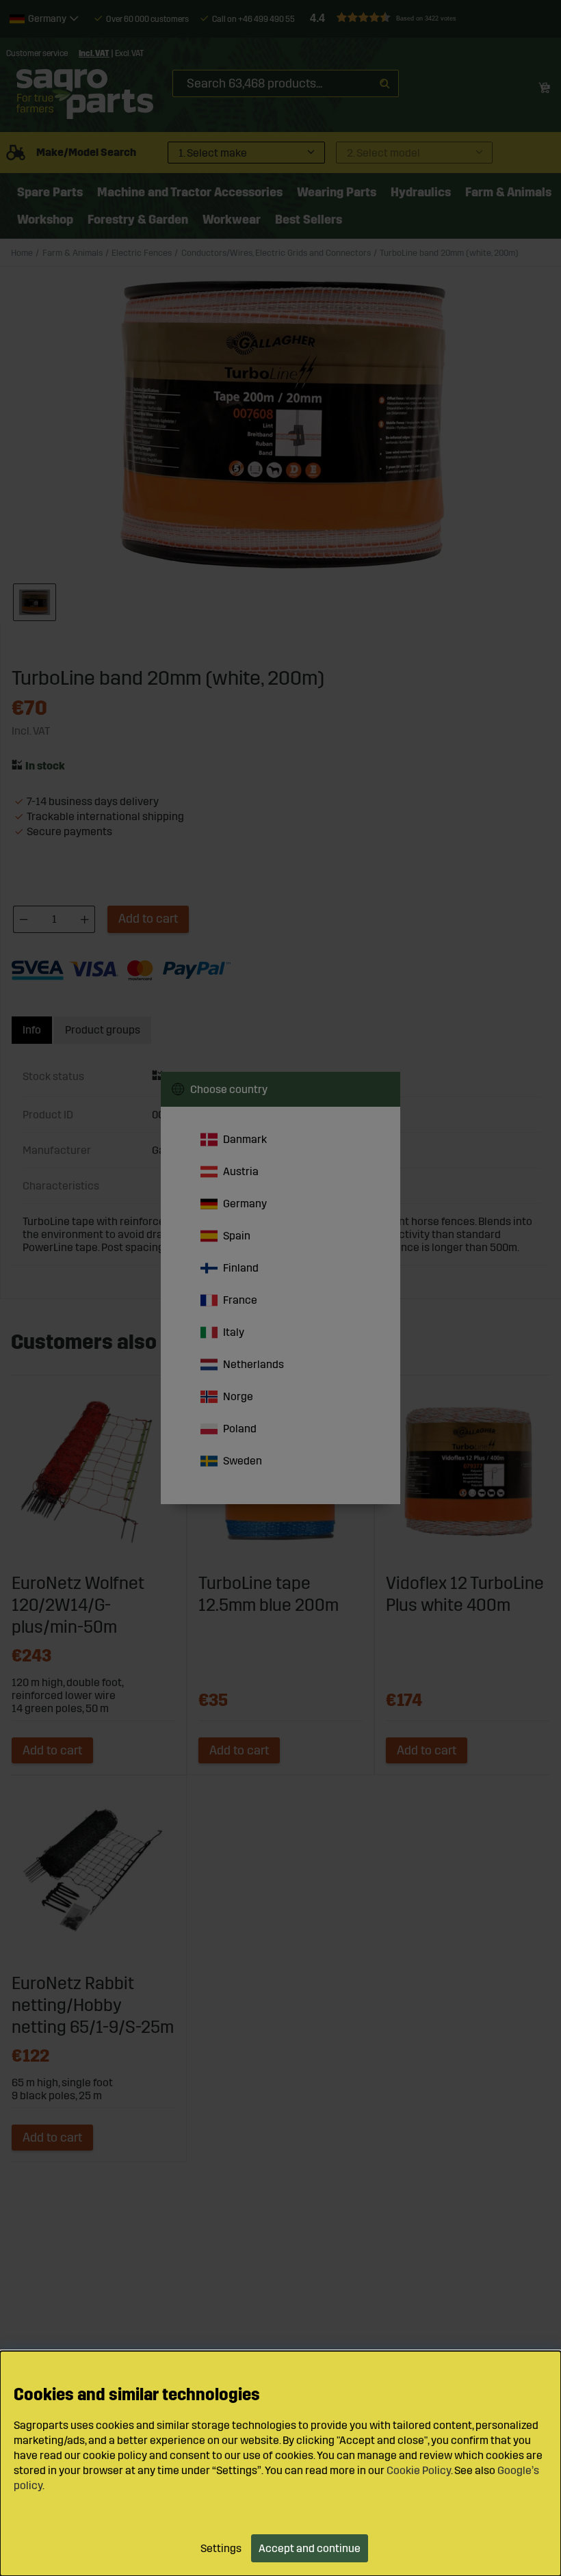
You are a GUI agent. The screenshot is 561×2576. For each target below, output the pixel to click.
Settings (221, 2548)
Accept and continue (310, 2548)
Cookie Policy (419, 2470)
